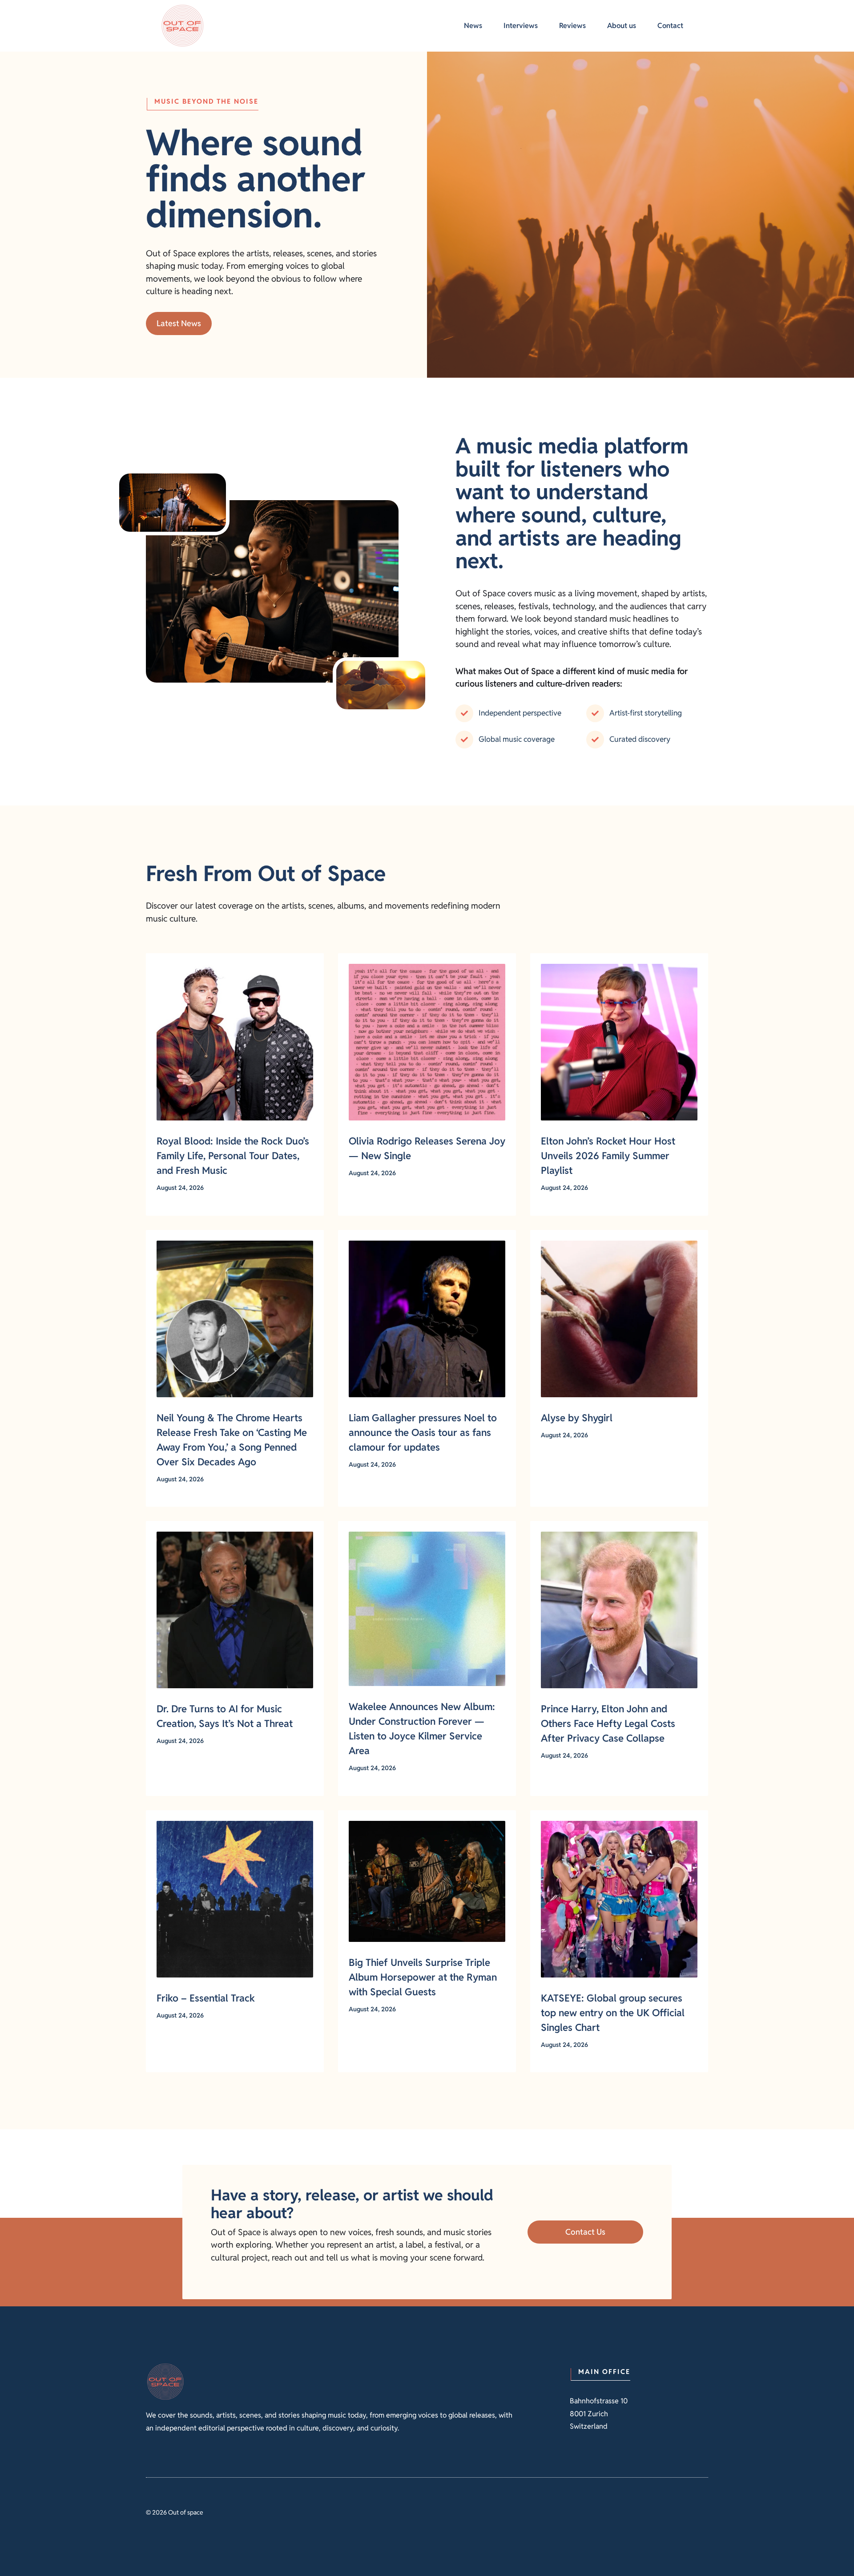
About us (622, 26)
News (473, 26)
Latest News (179, 323)
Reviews (572, 26)
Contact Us (585, 2232)
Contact (670, 26)
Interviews (521, 26)
